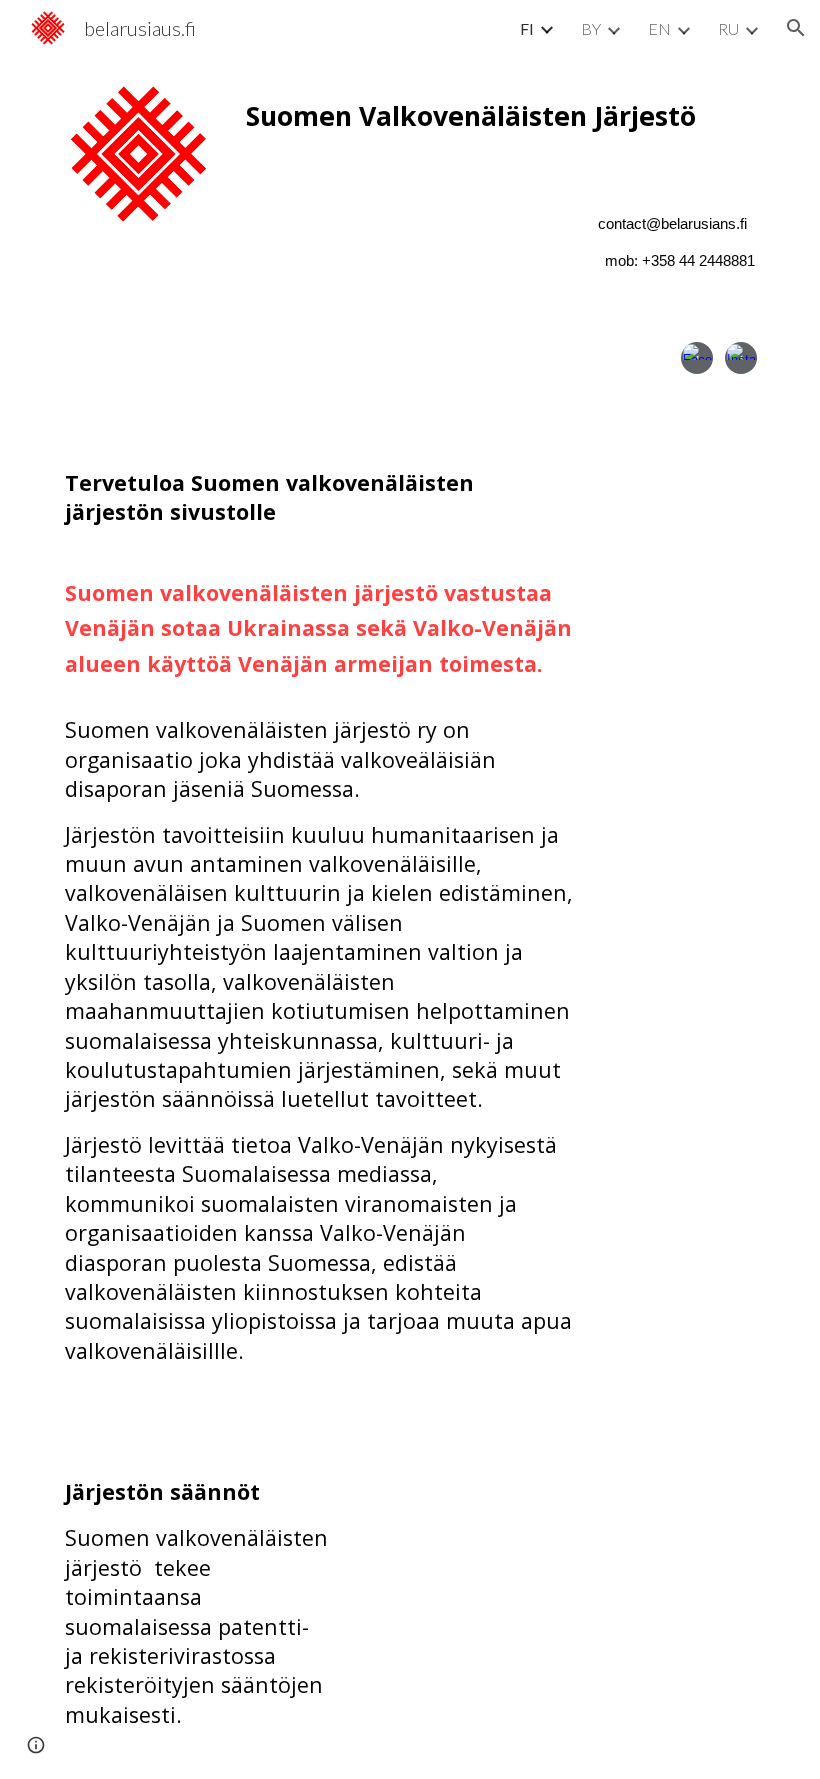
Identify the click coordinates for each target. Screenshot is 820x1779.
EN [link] (659, 28)
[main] (500, 116)
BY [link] (591, 28)
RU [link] (728, 28)
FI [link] (527, 28)
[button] (796, 28)
